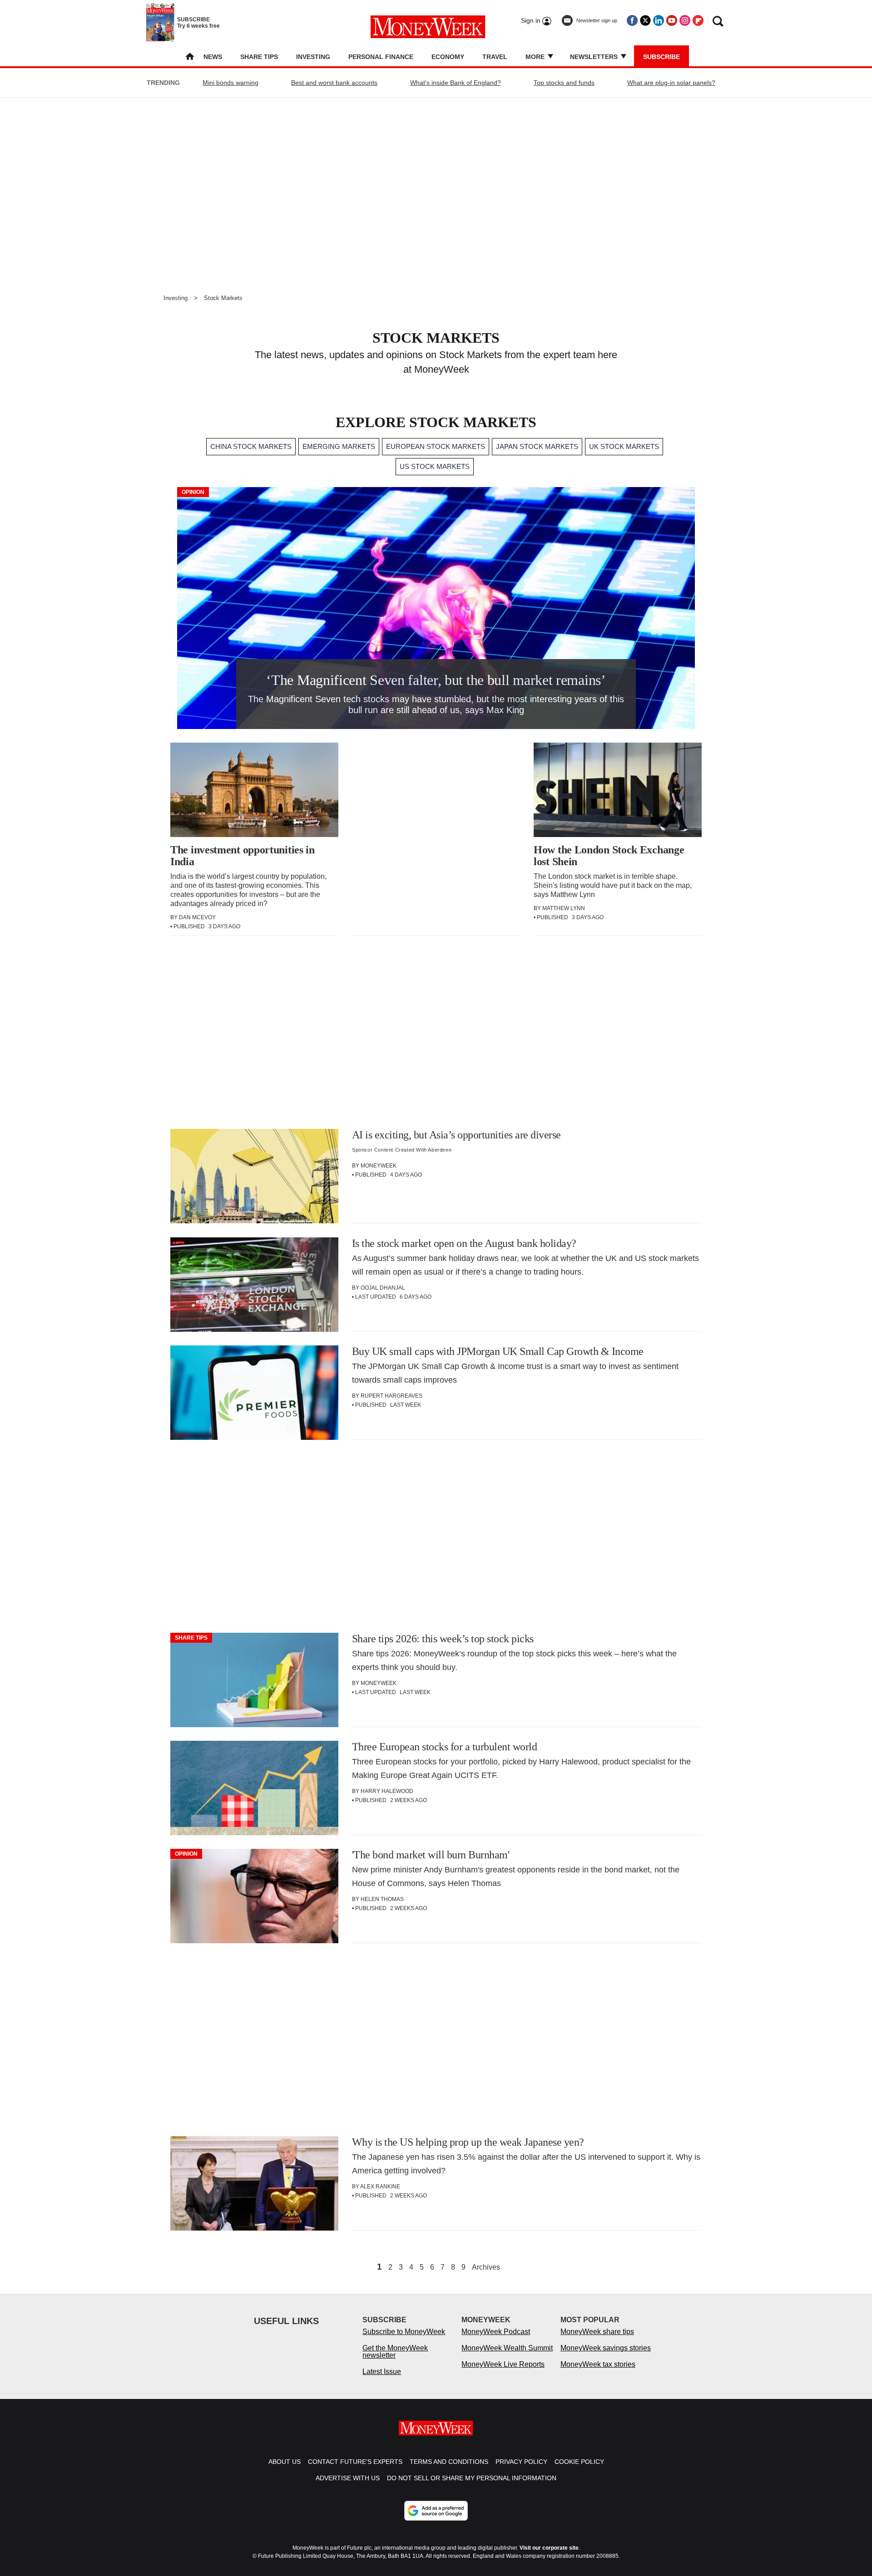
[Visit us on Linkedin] (659, 20)
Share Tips (259, 57)
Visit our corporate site (549, 2548)
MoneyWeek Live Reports (503, 2364)
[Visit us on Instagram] (685, 20)
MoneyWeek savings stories (606, 2348)
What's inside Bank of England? (456, 83)
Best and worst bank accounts (334, 83)
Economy (448, 57)
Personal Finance (381, 57)
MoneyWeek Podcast (496, 2332)
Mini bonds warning (230, 83)
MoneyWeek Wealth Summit (507, 2348)
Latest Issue (382, 2372)
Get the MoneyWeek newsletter (395, 2352)
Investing (313, 57)
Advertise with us (348, 2478)
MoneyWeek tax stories (598, 2364)
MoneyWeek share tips (597, 2332)
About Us (285, 2462)
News (213, 57)
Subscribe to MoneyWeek (404, 2332)
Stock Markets (223, 298)
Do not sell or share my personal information (472, 2478)
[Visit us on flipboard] (698, 20)
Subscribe (661, 57)
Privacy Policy (521, 2462)
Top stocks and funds (564, 83)
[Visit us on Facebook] (632, 20)
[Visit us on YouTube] (672, 20)
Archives (486, 2267)
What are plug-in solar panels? (671, 83)
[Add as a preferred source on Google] (436, 2511)
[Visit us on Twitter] (645, 20)
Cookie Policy (579, 2462)
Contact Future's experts (355, 2462)
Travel (495, 57)
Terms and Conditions (449, 2462)
